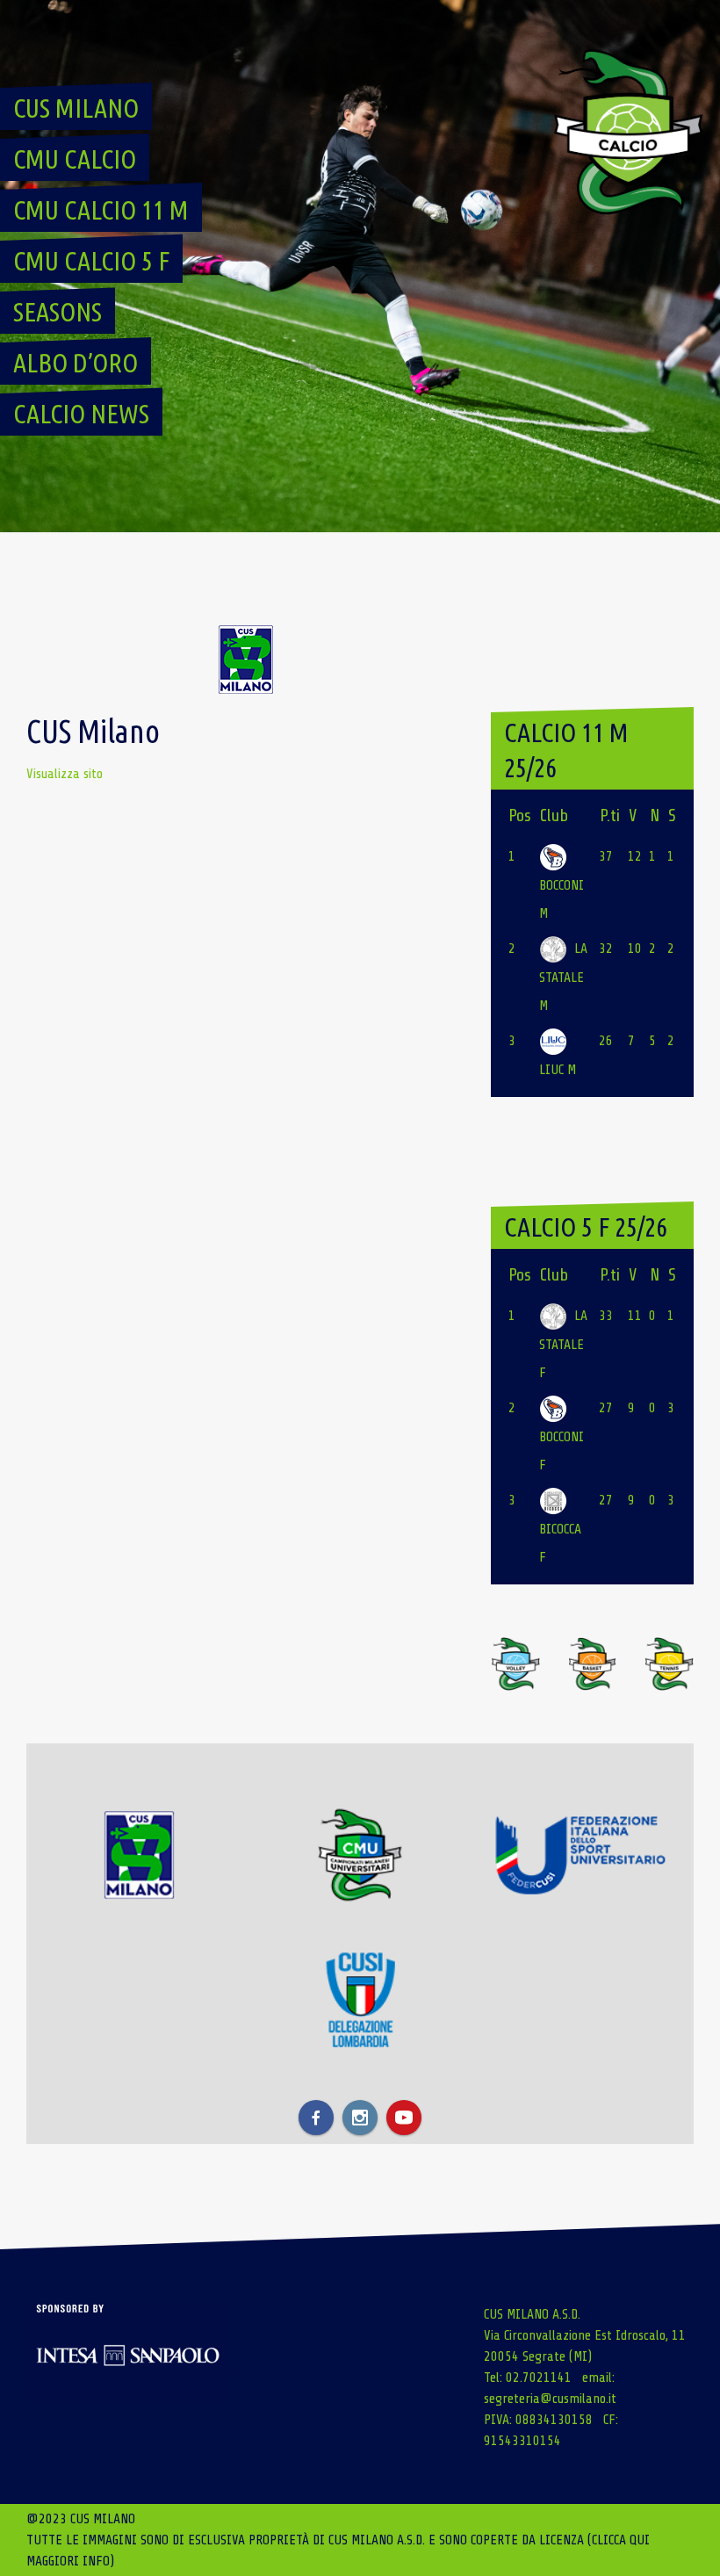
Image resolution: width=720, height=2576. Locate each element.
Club (554, 815)
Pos (520, 815)
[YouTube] (404, 2118)
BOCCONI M (562, 899)
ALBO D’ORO (76, 363)
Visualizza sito (65, 774)
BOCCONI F (562, 1451)
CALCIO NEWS (81, 414)
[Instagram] (360, 2118)
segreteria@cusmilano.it (550, 2399)
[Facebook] (316, 2118)
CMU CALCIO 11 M (101, 210)
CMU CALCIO (75, 159)
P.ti (610, 815)
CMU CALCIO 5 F (91, 261)
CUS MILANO (76, 108)
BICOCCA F (560, 1543)
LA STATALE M (563, 977)
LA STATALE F (563, 1344)
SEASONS (58, 312)
